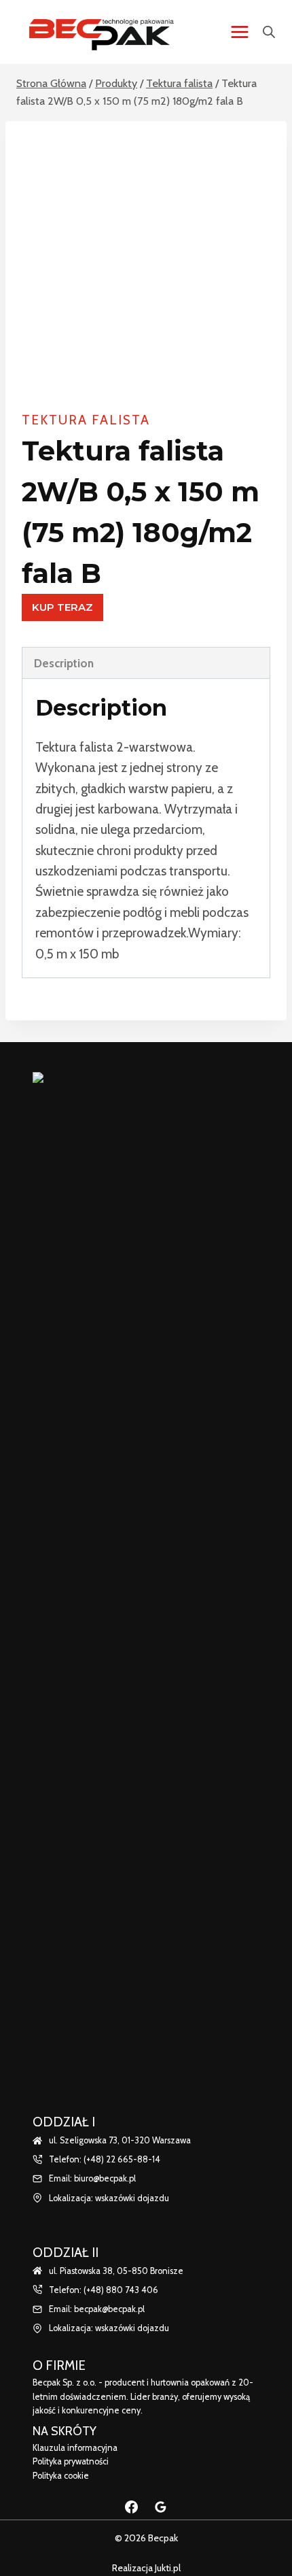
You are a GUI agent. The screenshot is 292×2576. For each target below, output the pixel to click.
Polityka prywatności (71, 2461)
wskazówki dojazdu (132, 2198)
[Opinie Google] (161, 2507)
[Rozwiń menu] (239, 32)
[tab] (146, 663)
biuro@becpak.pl (105, 2178)
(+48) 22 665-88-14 (122, 2159)
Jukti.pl (167, 2568)
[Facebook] (131, 2507)
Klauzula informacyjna (75, 2448)
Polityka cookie (61, 2476)
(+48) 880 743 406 (121, 2290)
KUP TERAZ (62, 607)
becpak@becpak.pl (109, 2309)
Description (64, 663)
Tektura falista (86, 420)
